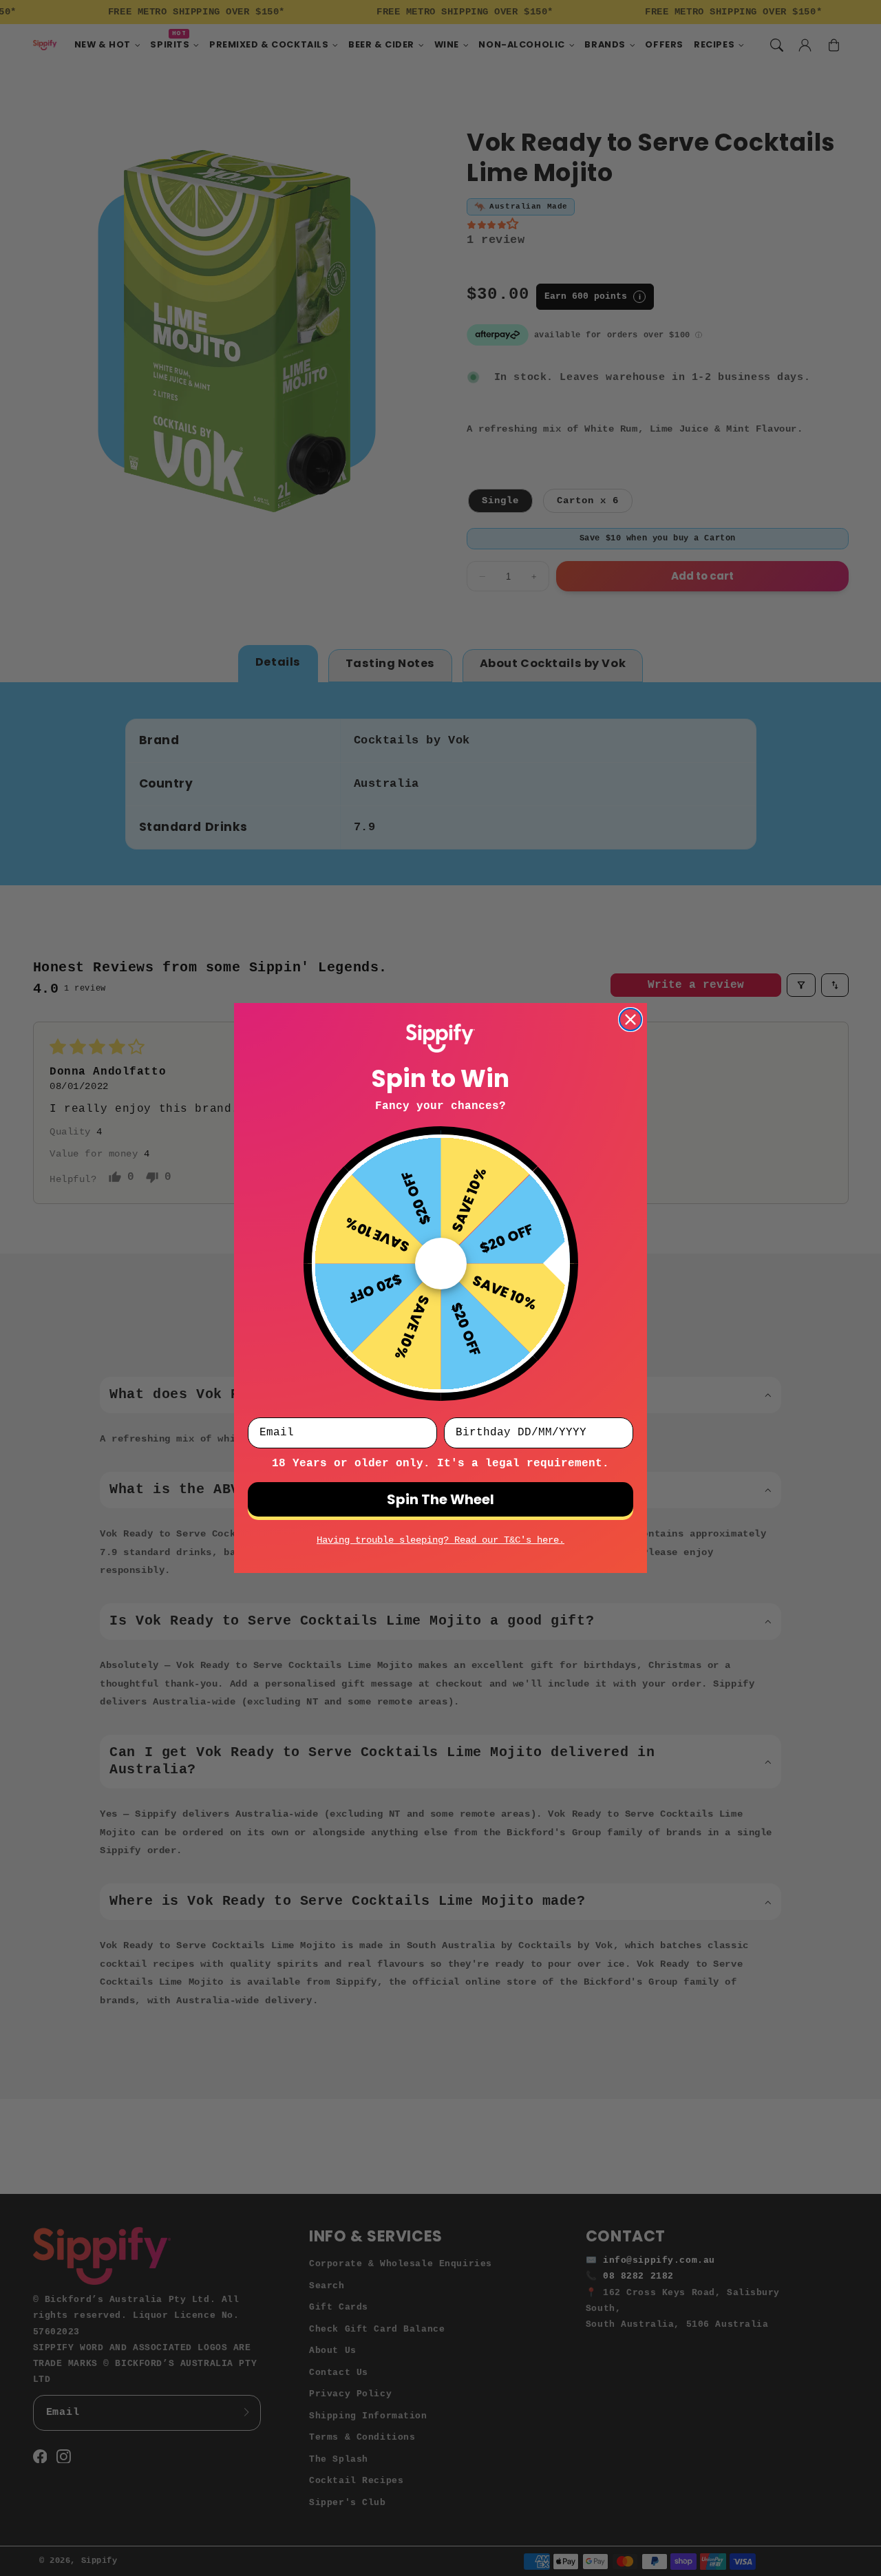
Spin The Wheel (440, 1499)
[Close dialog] (630, 1020)
